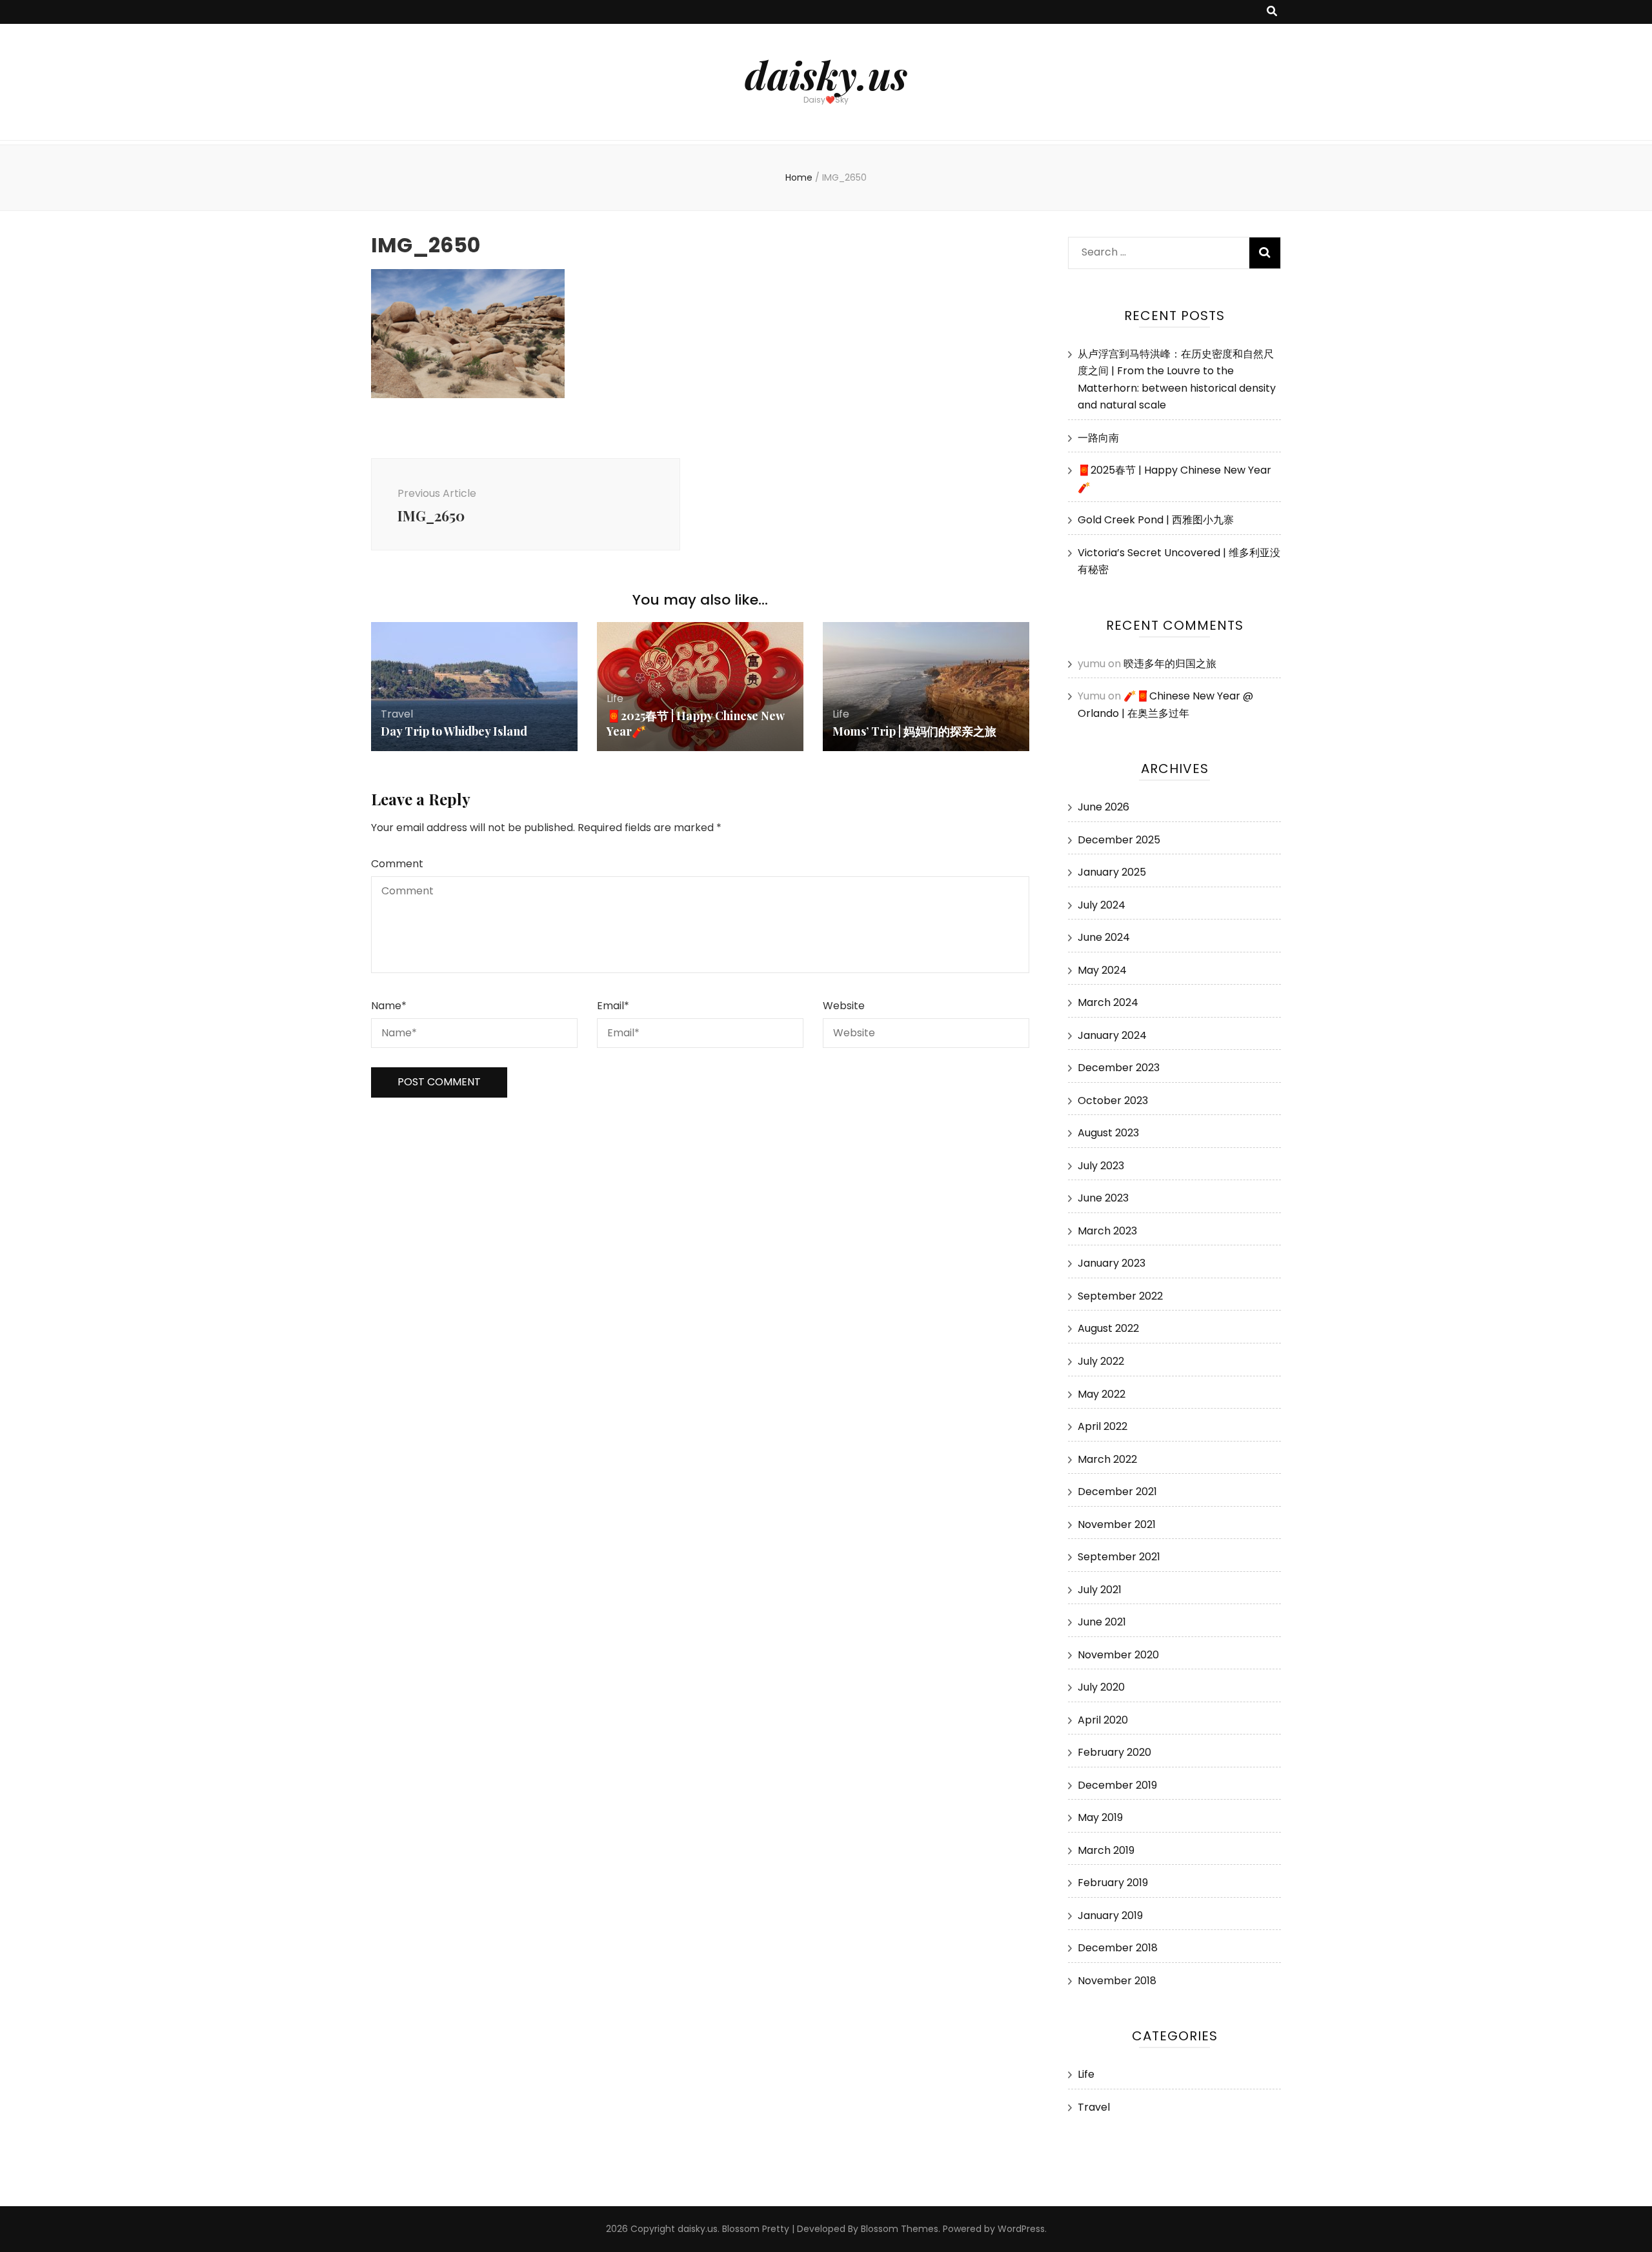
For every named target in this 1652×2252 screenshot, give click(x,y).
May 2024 (1102, 970)
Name (389, 1006)
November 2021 (1117, 1524)
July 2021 (1100, 1590)
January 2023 (1112, 1263)
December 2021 (1117, 1492)
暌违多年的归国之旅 (1170, 664)
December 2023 (1119, 1068)
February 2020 (1114, 1752)
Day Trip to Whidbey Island (454, 731)
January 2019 (1110, 1915)
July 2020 (1101, 1687)
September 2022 (1120, 1296)
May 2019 (1100, 1817)
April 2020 (1103, 1720)
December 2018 (1118, 1948)
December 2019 (1117, 1785)
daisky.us (826, 74)
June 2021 (1102, 1622)
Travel (397, 714)
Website (844, 1006)
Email (613, 1006)
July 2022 (1101, 1361)
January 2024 (1112, 1035)
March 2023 (1107, 1231)
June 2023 (1103, 1198)
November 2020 (1118, 1655)
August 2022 (1108, 1328)
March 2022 (1107, 1459)
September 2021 (1119, 1557)
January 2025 (1112, 872)
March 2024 (1108, 1002)
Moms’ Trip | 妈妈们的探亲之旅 (914, 731)
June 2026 (1103, 807)
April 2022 (1103, 1426)
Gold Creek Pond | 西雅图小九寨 (1156, 520)
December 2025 (1119, 840)
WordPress (1021, 2229)
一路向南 (1098, 438)
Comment (397, 864)
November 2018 (1117, 1981)
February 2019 (1113, 1883)
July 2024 (1102, 905)
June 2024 (1104, 937)
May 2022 (1102, 1394)
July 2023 (1101, 1166)
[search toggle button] (1272, 12)
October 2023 (1113, 1101)
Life (615, 699)
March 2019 (1106, 1850)
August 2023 (1108, 1133)
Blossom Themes (900, 2229)
